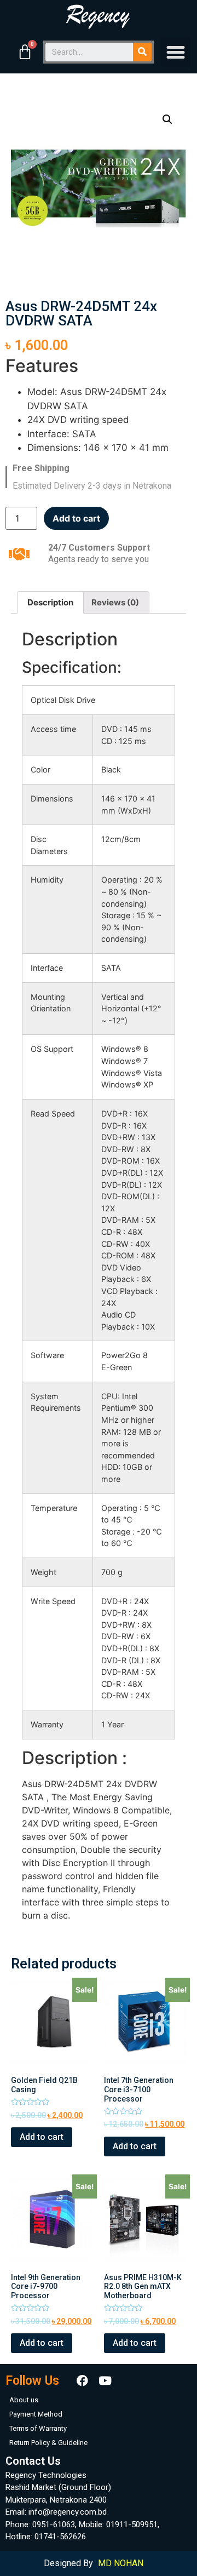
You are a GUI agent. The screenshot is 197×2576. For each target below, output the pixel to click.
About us (24, 2400)
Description (50, 602)
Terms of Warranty (38, 2428)
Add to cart (76, 518)
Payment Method (36, 2414)
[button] (176, 52)
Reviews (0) (115, 602)
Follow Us (32, 2381)
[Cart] (25, 52)
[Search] (142, 52)
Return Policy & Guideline (48, 2443)
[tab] (50, 602)
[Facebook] (82, 2381)
